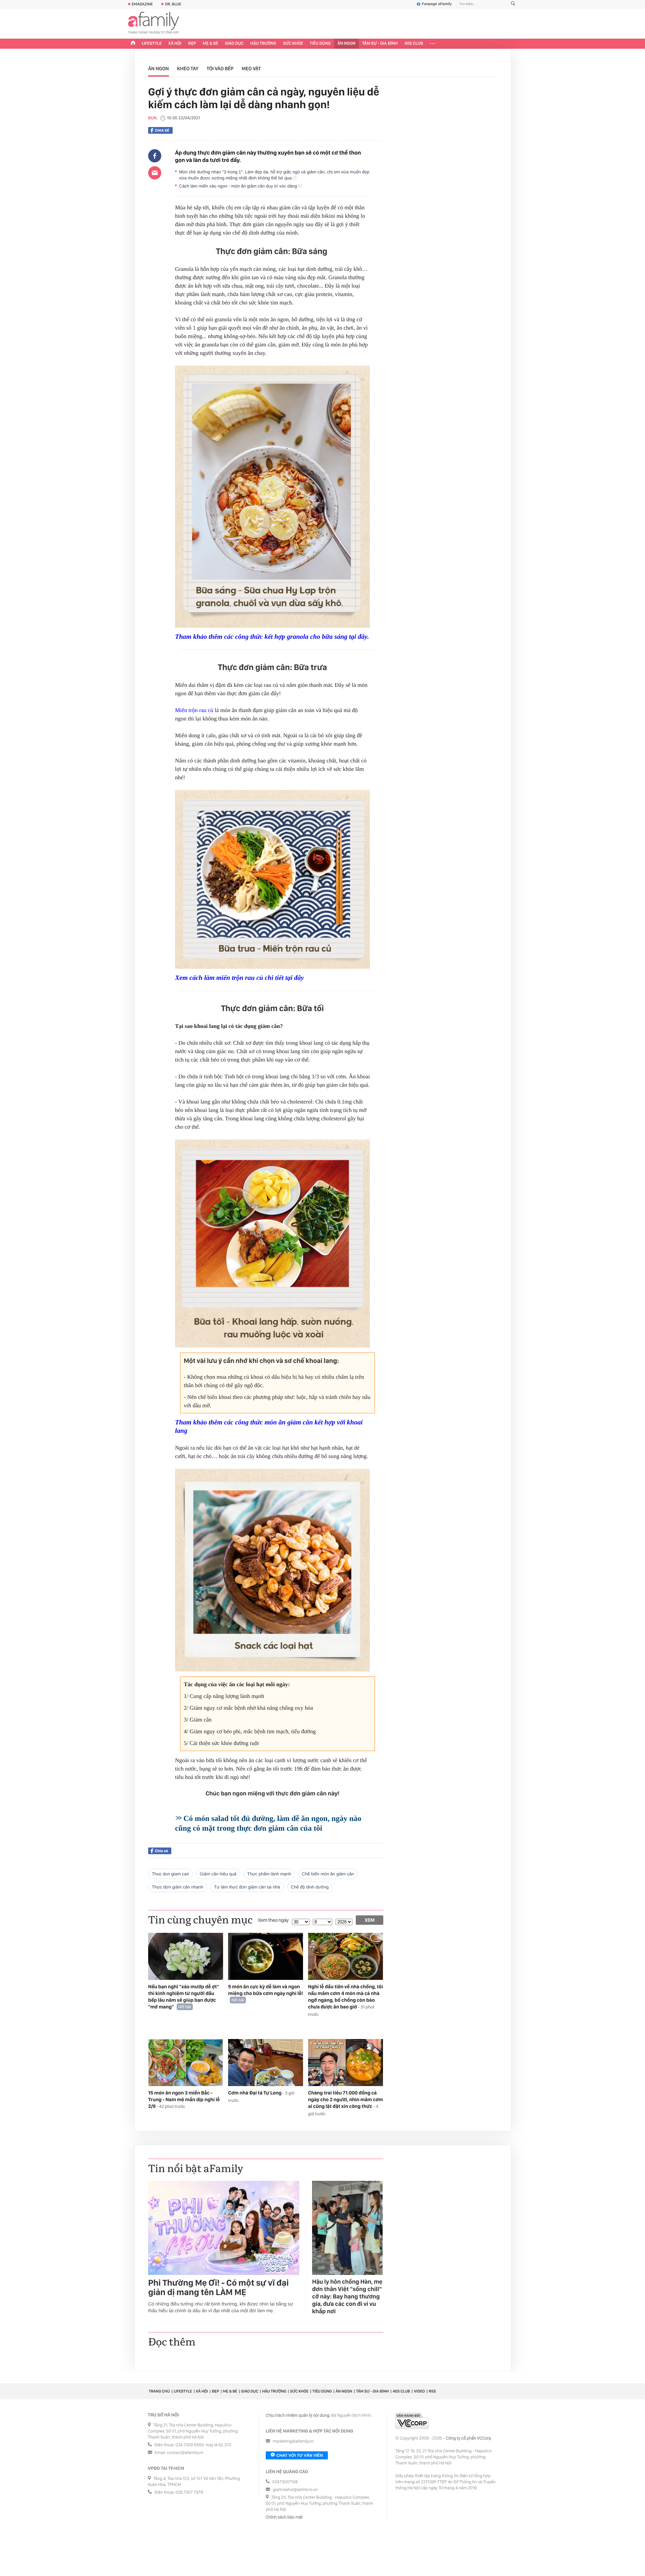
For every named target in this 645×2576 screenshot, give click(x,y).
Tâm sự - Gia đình (380, 44)
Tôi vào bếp (220, 69)
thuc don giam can (170, 1874)
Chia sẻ (162, 130)
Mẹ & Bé (211, 44)
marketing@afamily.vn (293, 2441)
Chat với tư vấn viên (300, 2455)
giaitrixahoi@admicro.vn (295, 2490)
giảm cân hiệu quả (218, 1874)
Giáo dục (234, 44)
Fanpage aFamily (437, 4)
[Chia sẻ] (155, 156)
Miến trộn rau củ (194, 710)
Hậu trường (263, 44)
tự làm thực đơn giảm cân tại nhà (247, 1887)
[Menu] (433, 44)
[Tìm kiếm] (513, 4)
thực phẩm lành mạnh (269, 1874)
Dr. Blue (173, 4)
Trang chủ (159, 2391)
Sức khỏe (293, 44)
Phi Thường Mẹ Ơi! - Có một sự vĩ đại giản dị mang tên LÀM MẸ (218, 2288)
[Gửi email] (155, 173)
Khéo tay (188, 69)
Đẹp (192, 44)
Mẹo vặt (251, 69)
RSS (432, 2391)
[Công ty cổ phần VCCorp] (412, 2421)
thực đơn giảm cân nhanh (178, 1887)
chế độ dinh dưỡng (310, 1887)
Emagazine (142, 4)
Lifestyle (152, 44)
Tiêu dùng (320, 44)
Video (419, 2391)
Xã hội (175, 44)
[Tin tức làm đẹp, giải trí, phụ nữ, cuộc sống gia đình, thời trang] (154, 24)
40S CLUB (414, 44)
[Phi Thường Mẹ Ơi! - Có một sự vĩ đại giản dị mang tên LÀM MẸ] (224, 2228)
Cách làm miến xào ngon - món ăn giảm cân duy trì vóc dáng (239, 186)
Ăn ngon (347, 44)
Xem (370, 1920)
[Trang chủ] (133, 44)
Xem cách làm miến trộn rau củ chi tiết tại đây (239, 978)
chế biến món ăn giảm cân (328, 1874)
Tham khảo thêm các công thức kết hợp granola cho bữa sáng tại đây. (272, 637)
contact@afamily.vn (185, 2453)
